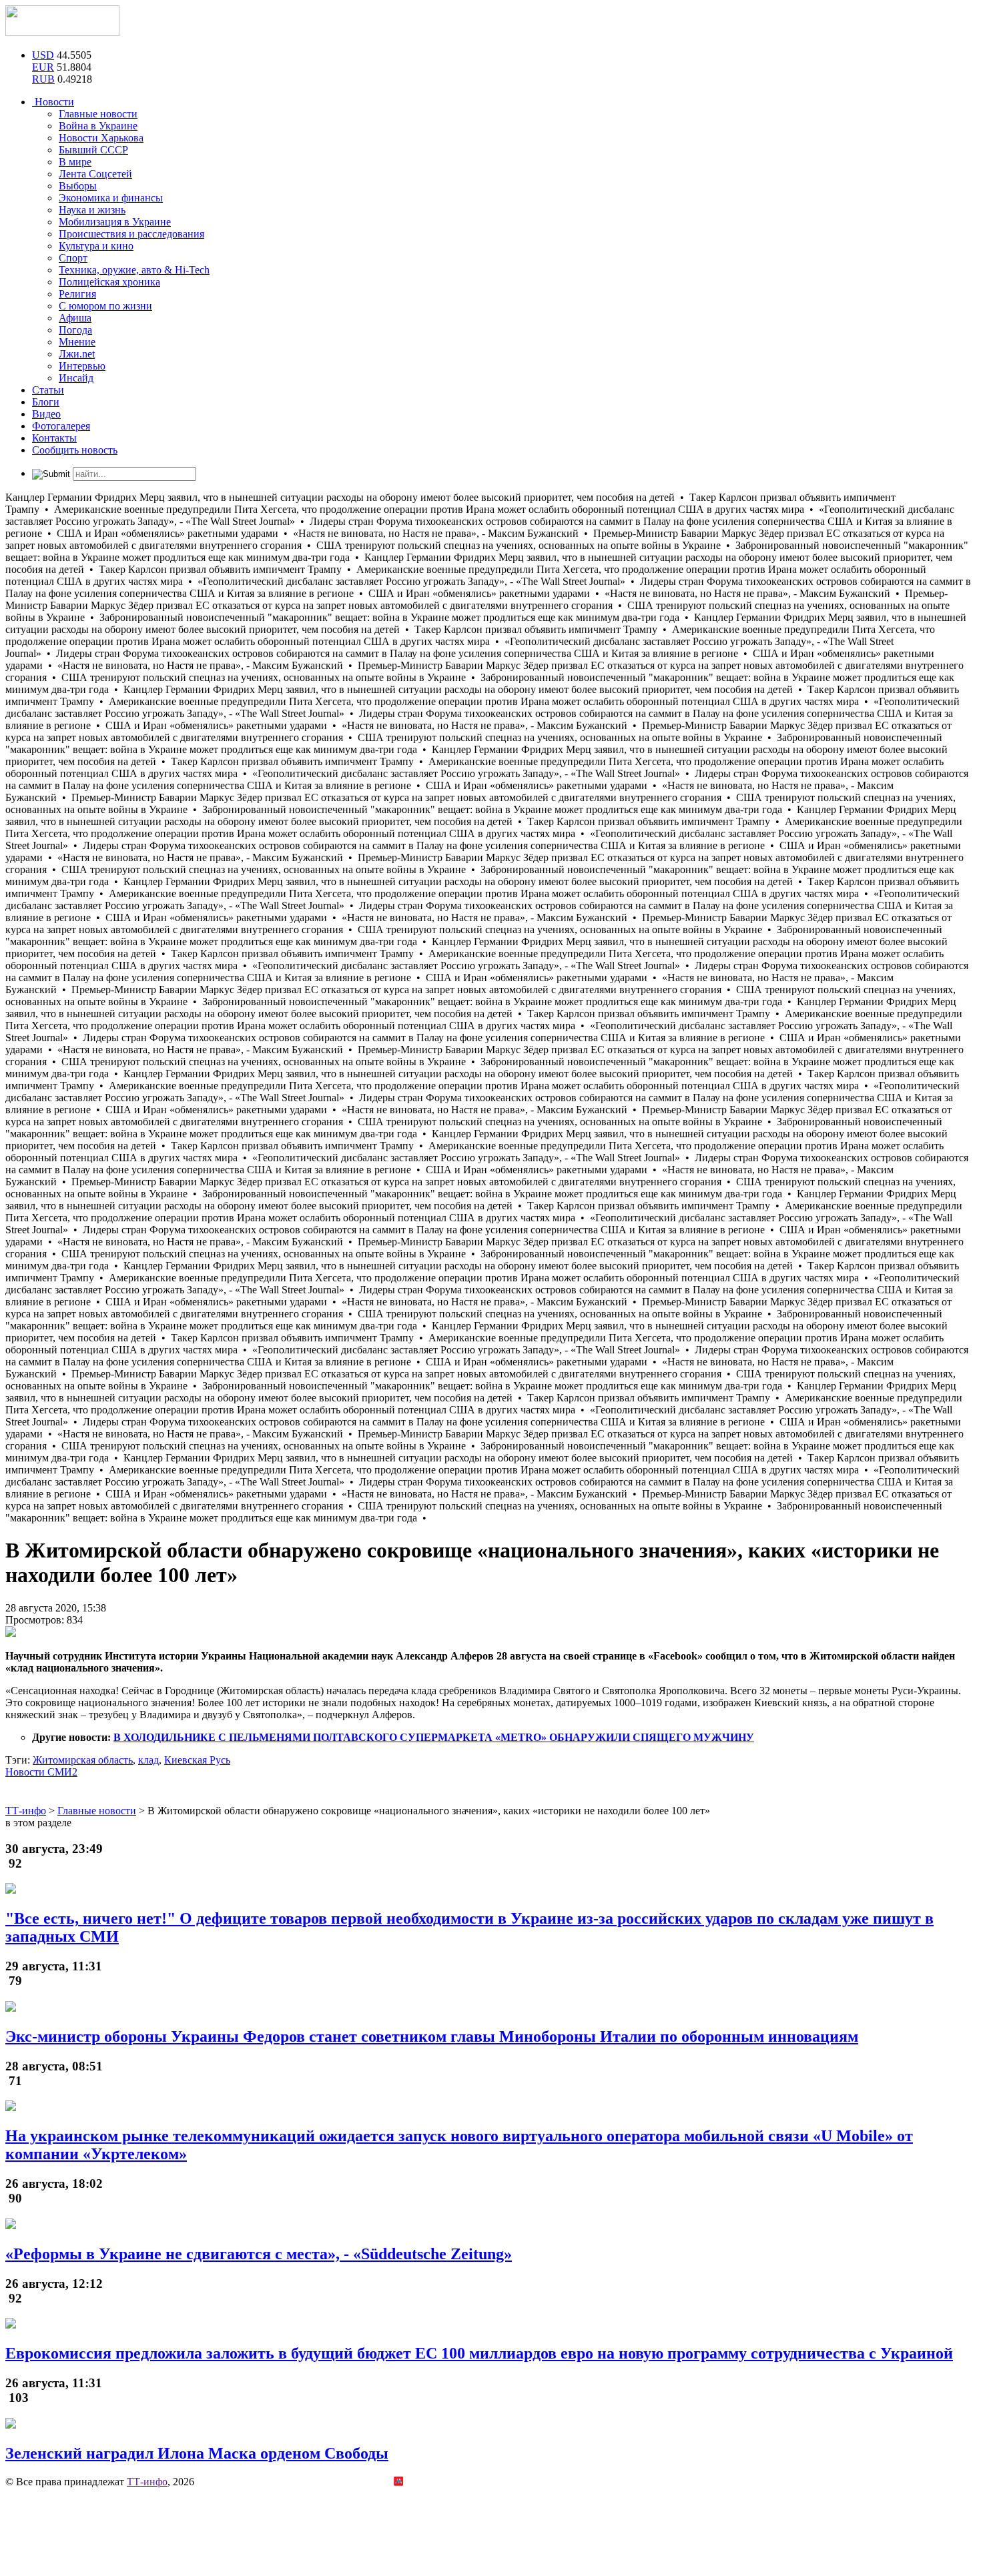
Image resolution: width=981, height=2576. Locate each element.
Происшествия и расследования (131, 234)
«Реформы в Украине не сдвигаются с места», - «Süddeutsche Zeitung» (259, 2254)
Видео (46, 414)
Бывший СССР (93, 150)
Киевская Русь (197, 1760)
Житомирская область (83, 1760)
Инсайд (76, 378)
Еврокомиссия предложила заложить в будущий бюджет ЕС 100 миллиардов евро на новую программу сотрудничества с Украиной (479, 2353)
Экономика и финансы (111, 198)
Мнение (77, 342)
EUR (43, 67)
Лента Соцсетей (95, 174)
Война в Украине (98, 126)
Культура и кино (96, 246)
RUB (43, 79)
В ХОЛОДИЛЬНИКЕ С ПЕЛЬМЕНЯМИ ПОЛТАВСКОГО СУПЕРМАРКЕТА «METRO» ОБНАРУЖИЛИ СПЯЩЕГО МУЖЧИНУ (434, 1737)
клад (148, 1760)
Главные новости (98, 114)
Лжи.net (77, 354)
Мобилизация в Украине (115, 222)
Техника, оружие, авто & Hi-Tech (134, 270)
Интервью (82, 366)
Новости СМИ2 (41, 1772)
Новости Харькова (101, 138)
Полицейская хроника (109, 282)
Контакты (54, 438)
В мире (75, 162)
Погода (75, 330)
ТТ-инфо (147, 2482)
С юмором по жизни (105, 306)
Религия (77, 294)
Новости (53, 102)
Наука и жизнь (92, 210)
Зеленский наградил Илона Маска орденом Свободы (197, 2453)
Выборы (78, 186)
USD (43, 55)
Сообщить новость (75, 450)
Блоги (46, 402)
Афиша (75, 318)
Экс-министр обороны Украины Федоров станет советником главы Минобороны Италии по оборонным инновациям (432, 2036)
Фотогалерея (61, 426)
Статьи (48, 390)
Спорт (73, 258)
